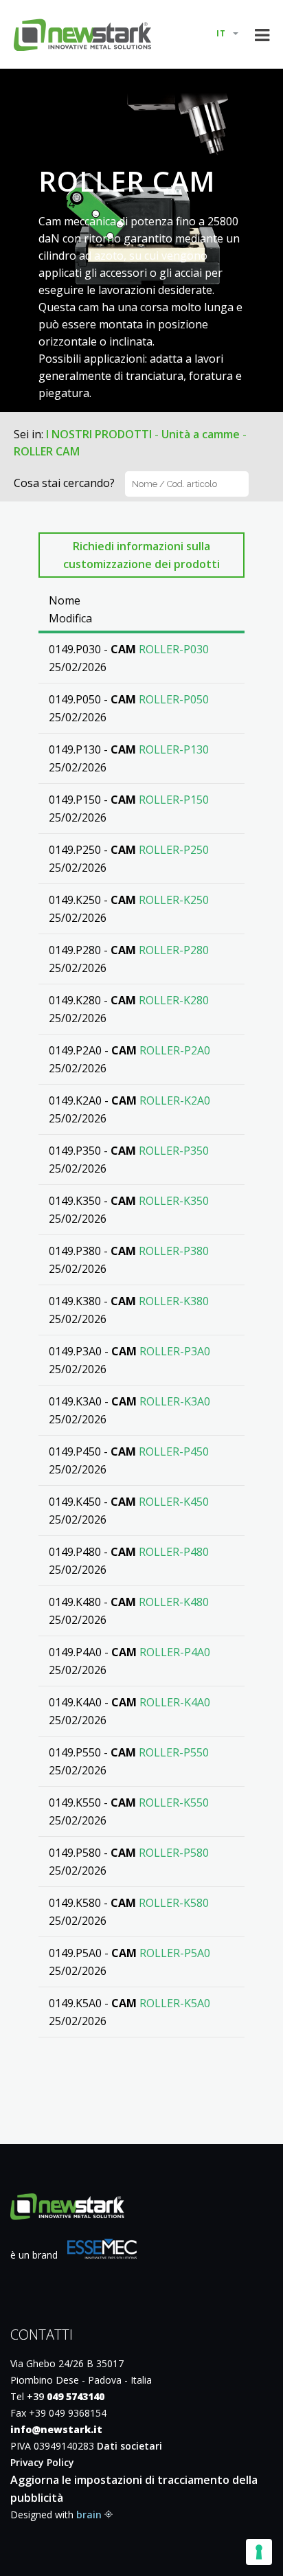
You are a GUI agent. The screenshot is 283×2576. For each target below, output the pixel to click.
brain (89, 2515)
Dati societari (129, 2446)
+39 (66, 2396)
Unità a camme (201, 434)
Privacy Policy (42, 2462)
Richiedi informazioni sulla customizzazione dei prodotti (141, 555)
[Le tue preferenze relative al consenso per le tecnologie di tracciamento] (259, 2552)
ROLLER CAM (47, 451)
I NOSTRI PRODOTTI (99, 434)
